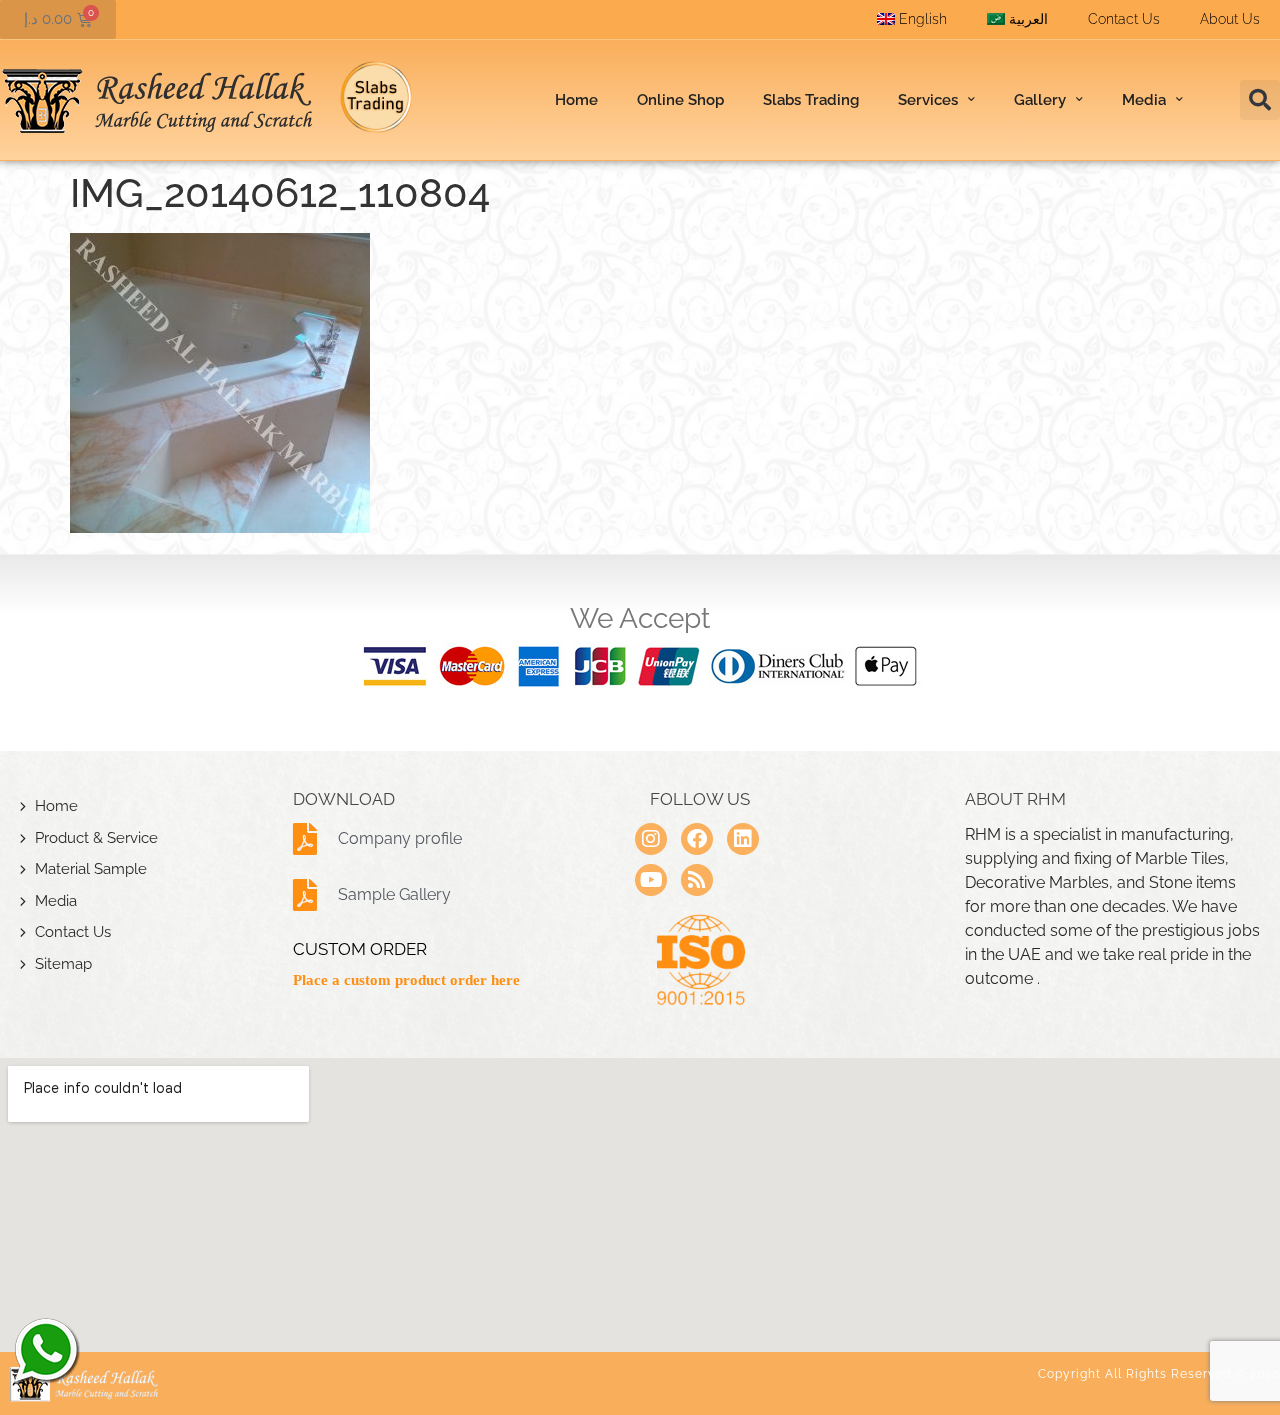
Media (56, 901)
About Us (1230, 19)
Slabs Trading (811, 100)
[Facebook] (697, 839)
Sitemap (63, 964)
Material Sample (91, 869)
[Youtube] (651, 880)
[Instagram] (651, 839)
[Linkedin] (743, 839)
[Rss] (697, 880)
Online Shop (680, 100)
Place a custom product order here (406, 980)
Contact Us (1124, 19)
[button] (1260, 100)
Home (576, 100)
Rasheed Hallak (45, 1350)
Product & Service (96, 838)
